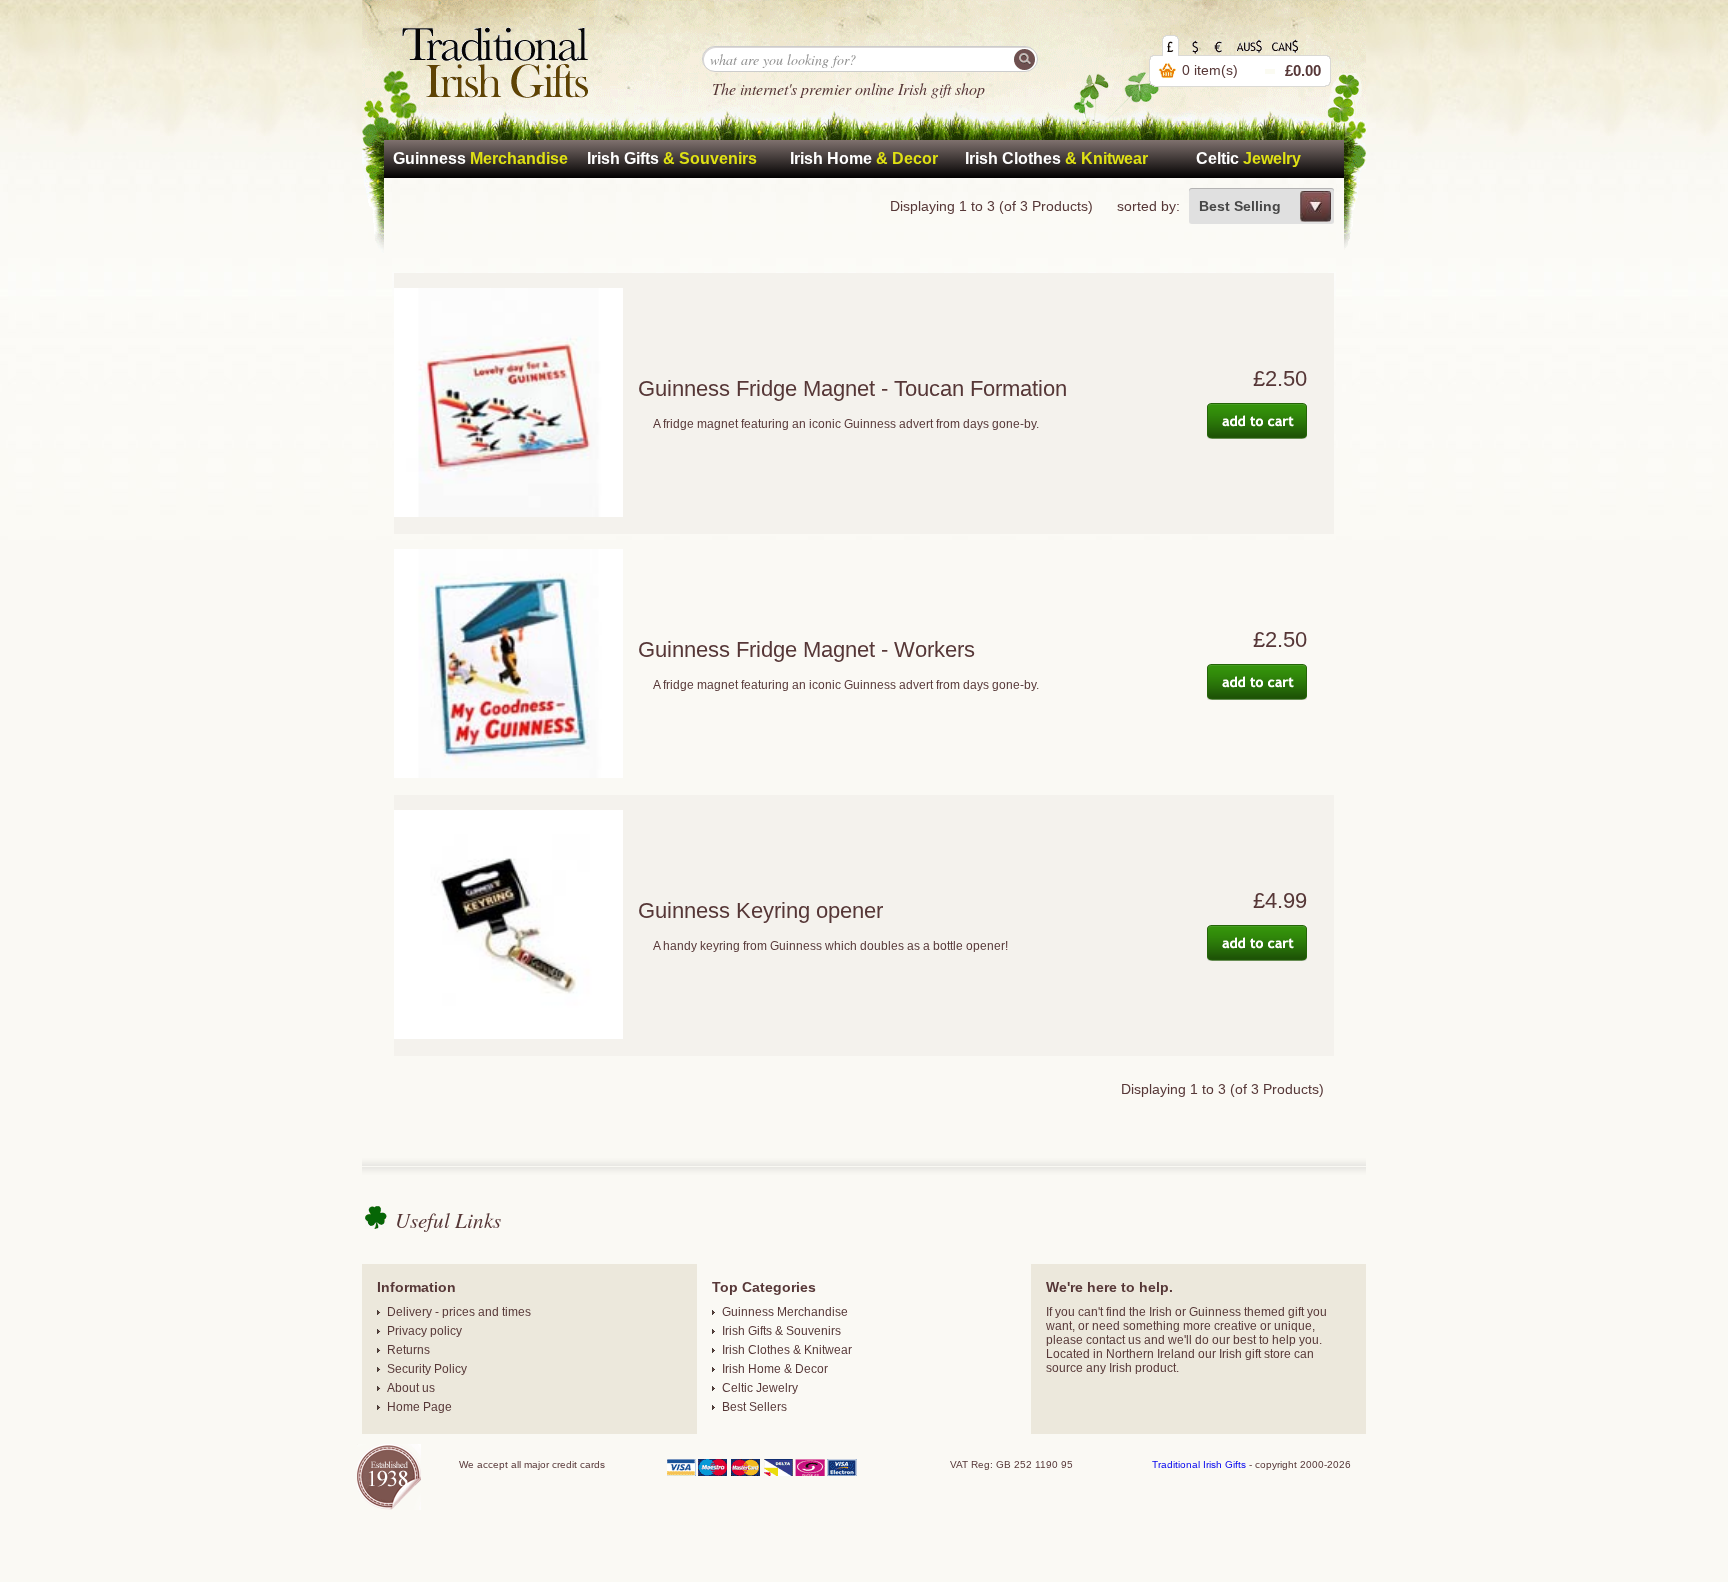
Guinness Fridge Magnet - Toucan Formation (852, 388)
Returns (408, 1350)
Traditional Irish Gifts (1199, 1464)
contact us (1113, 1340)
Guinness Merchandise (785, 1312)
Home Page (419, 1407)
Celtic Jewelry (760, 1388)
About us (411, 1388)
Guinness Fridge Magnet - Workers (806, 649)
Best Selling (1240, 206)
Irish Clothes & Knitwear (787, 1350)
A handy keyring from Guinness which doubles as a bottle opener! (830, 946)
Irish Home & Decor (775, 1369)
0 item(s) (1210, 70)
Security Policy (427, 1369)
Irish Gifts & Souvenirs (781, 1331)
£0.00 (1303, 70)
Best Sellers (754, 1407)
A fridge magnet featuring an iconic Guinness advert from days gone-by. (846, 424)
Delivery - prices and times (459, 1312)
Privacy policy (424, 1331)
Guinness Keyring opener (760, 910)
